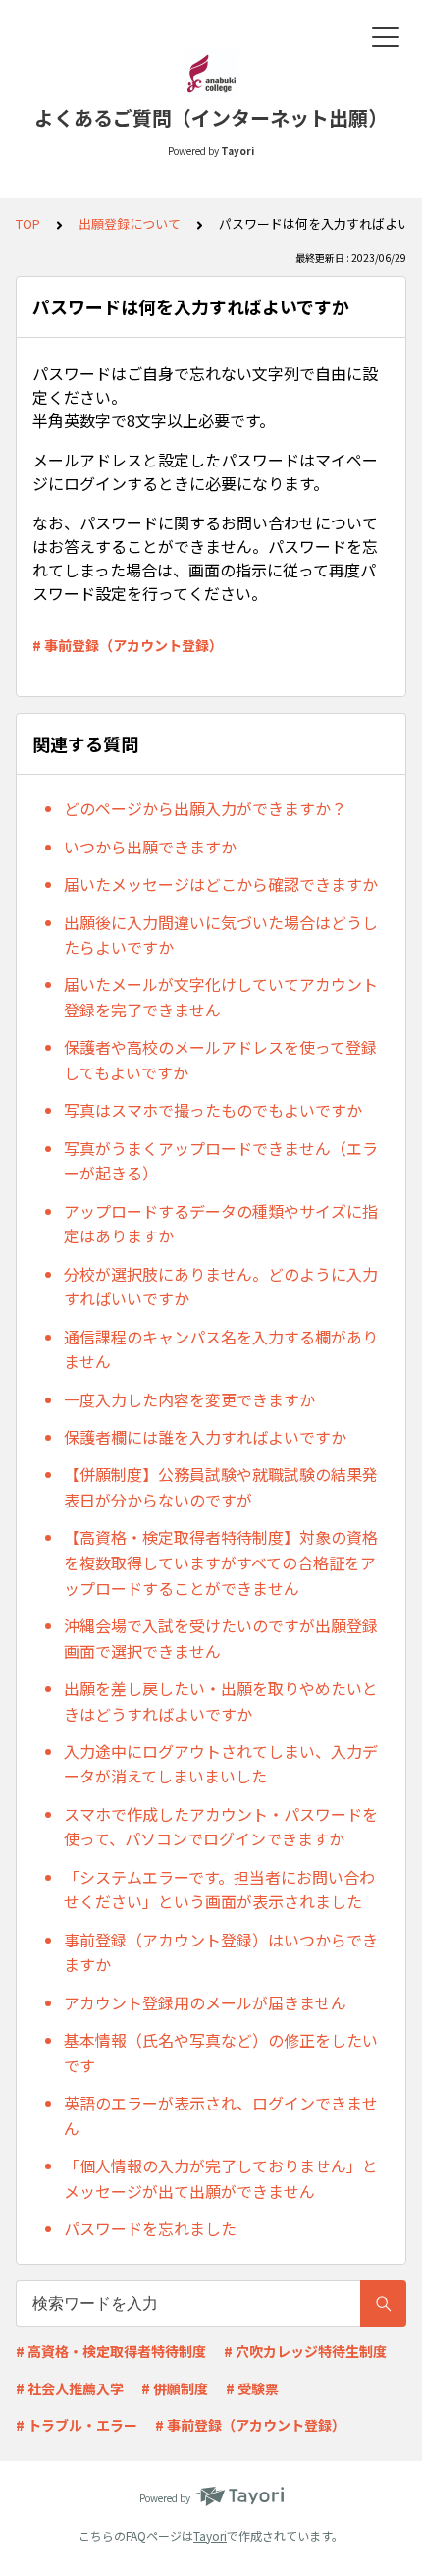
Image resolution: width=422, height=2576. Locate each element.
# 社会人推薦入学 (70, 2388)
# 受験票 (252, 2388)
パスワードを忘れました (150, 2228)
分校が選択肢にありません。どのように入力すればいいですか (221, 1287)
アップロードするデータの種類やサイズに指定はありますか (221, 1224)
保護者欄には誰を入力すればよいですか (205, 1437)
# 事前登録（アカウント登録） (128, 645)
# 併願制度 (175, 2388)
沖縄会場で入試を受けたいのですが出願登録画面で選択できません (221, 1638)
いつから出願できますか (150, 847)
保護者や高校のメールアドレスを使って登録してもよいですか (220, 1060)
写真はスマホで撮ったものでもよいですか (213, 1110)
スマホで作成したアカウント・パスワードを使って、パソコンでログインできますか (221, 1827)
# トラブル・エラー (77, 2425)
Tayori (210, 2535)
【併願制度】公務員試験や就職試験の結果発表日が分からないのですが (221, 1487)
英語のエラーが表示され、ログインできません (221, 2115)
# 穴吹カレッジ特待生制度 (305, 2351)
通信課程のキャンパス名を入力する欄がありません (221, 1349)
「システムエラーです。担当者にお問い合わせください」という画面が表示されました (219, 1890)
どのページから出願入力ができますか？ (205, 808)
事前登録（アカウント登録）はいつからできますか (221, 1952)
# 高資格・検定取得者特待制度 (111, 2351)
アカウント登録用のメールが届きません (205, 2002)
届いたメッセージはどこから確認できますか (221, 884)
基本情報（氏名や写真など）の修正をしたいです (221, 2053)
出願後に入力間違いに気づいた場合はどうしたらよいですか (221, 935)
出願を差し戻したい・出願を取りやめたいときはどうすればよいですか (221, 1701)
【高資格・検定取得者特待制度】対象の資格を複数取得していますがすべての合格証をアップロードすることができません (221, 1562)
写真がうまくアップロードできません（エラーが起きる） (221, 1161)
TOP (28, 223)
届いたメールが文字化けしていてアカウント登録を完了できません (221, 997)
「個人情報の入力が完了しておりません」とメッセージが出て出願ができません (221, 2178)
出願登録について (130, 223)
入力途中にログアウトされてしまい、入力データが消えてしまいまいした (221, 1764)
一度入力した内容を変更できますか (189, 1399)
